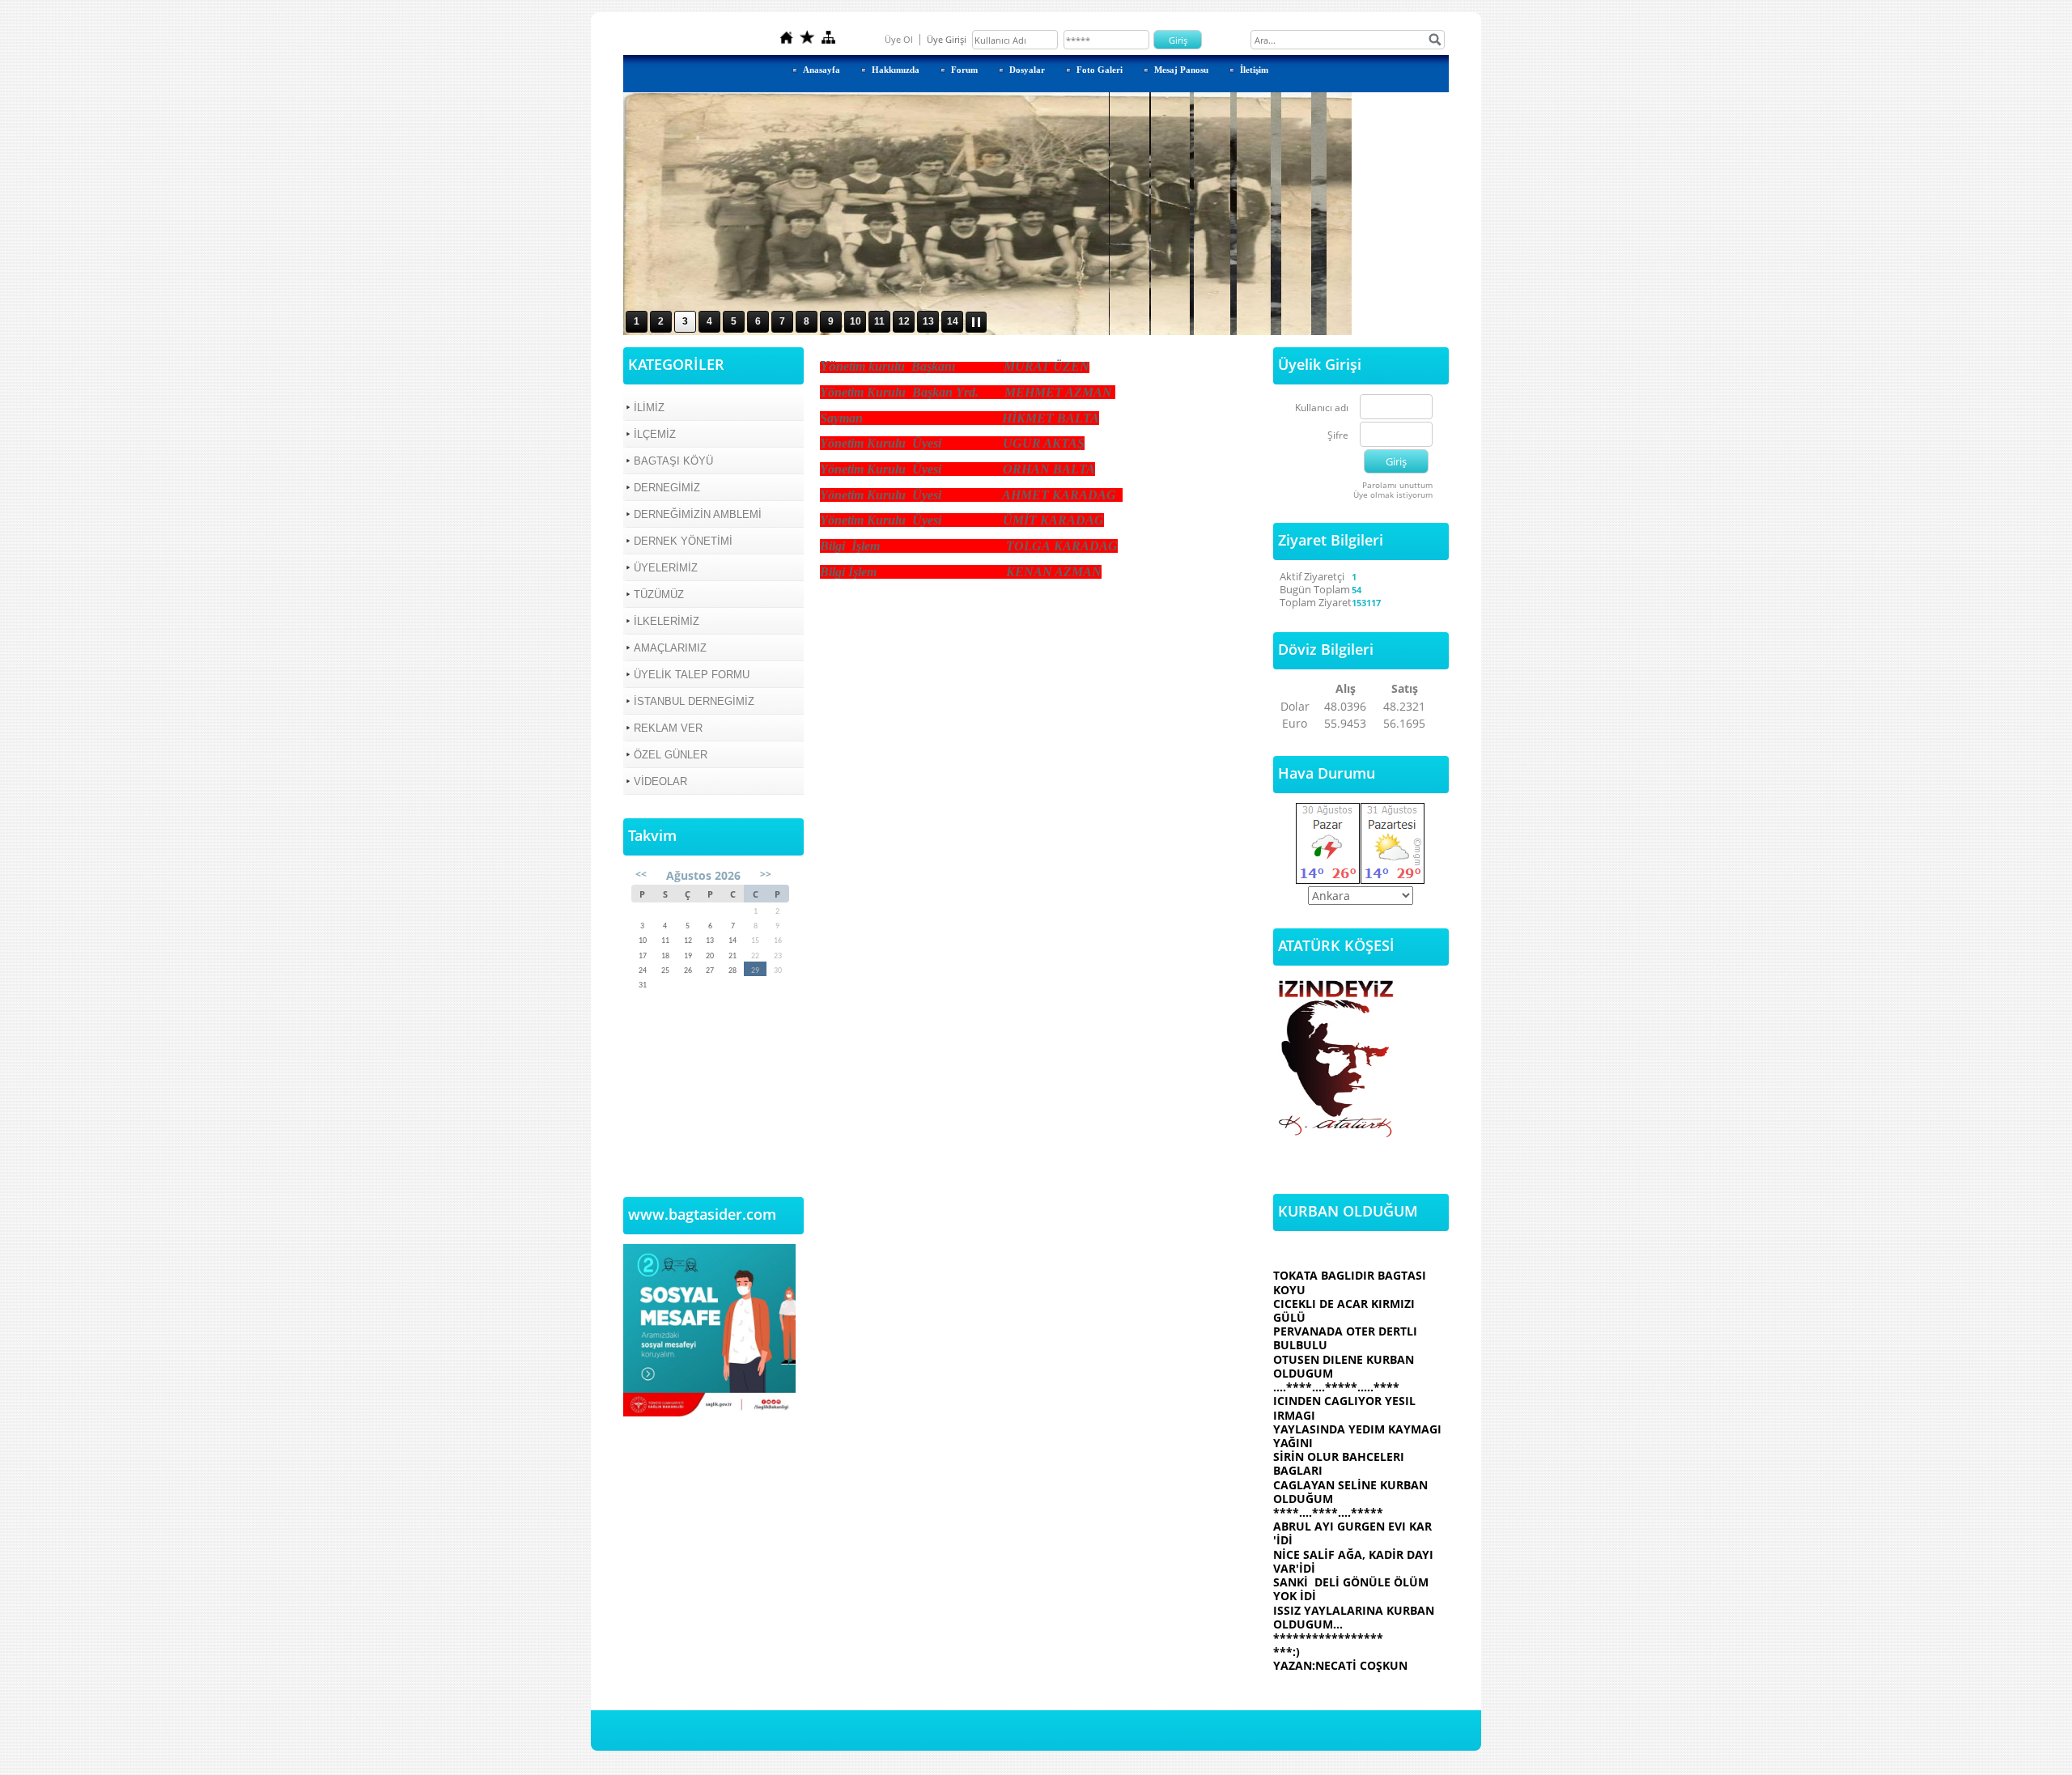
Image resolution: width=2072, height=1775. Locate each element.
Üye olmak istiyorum (1393, 495)
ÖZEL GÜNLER (671, 755)
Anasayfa (822, 70)
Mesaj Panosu (1181, 70)
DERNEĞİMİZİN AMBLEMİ (698, 514)
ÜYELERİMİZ (666, 568)
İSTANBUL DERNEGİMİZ (694, 701)
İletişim (1254, 70)
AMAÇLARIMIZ (670, 648)
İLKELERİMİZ (667, 621)
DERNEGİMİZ (667, 488)
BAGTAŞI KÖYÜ (673, 461)
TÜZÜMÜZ (659, 594)
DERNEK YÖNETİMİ (683, 541)
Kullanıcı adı (1322, 408)
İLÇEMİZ (655, 434)
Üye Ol (899, 39)
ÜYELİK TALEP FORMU (692, 675)
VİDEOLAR (660, 781)
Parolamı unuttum (1397, 485)
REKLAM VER (668, 728)
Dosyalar (1027, 70)
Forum (964, 70)
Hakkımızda (896, 70)
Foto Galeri (1100, 70)
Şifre (1338, 436)
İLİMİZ (649, 408)
